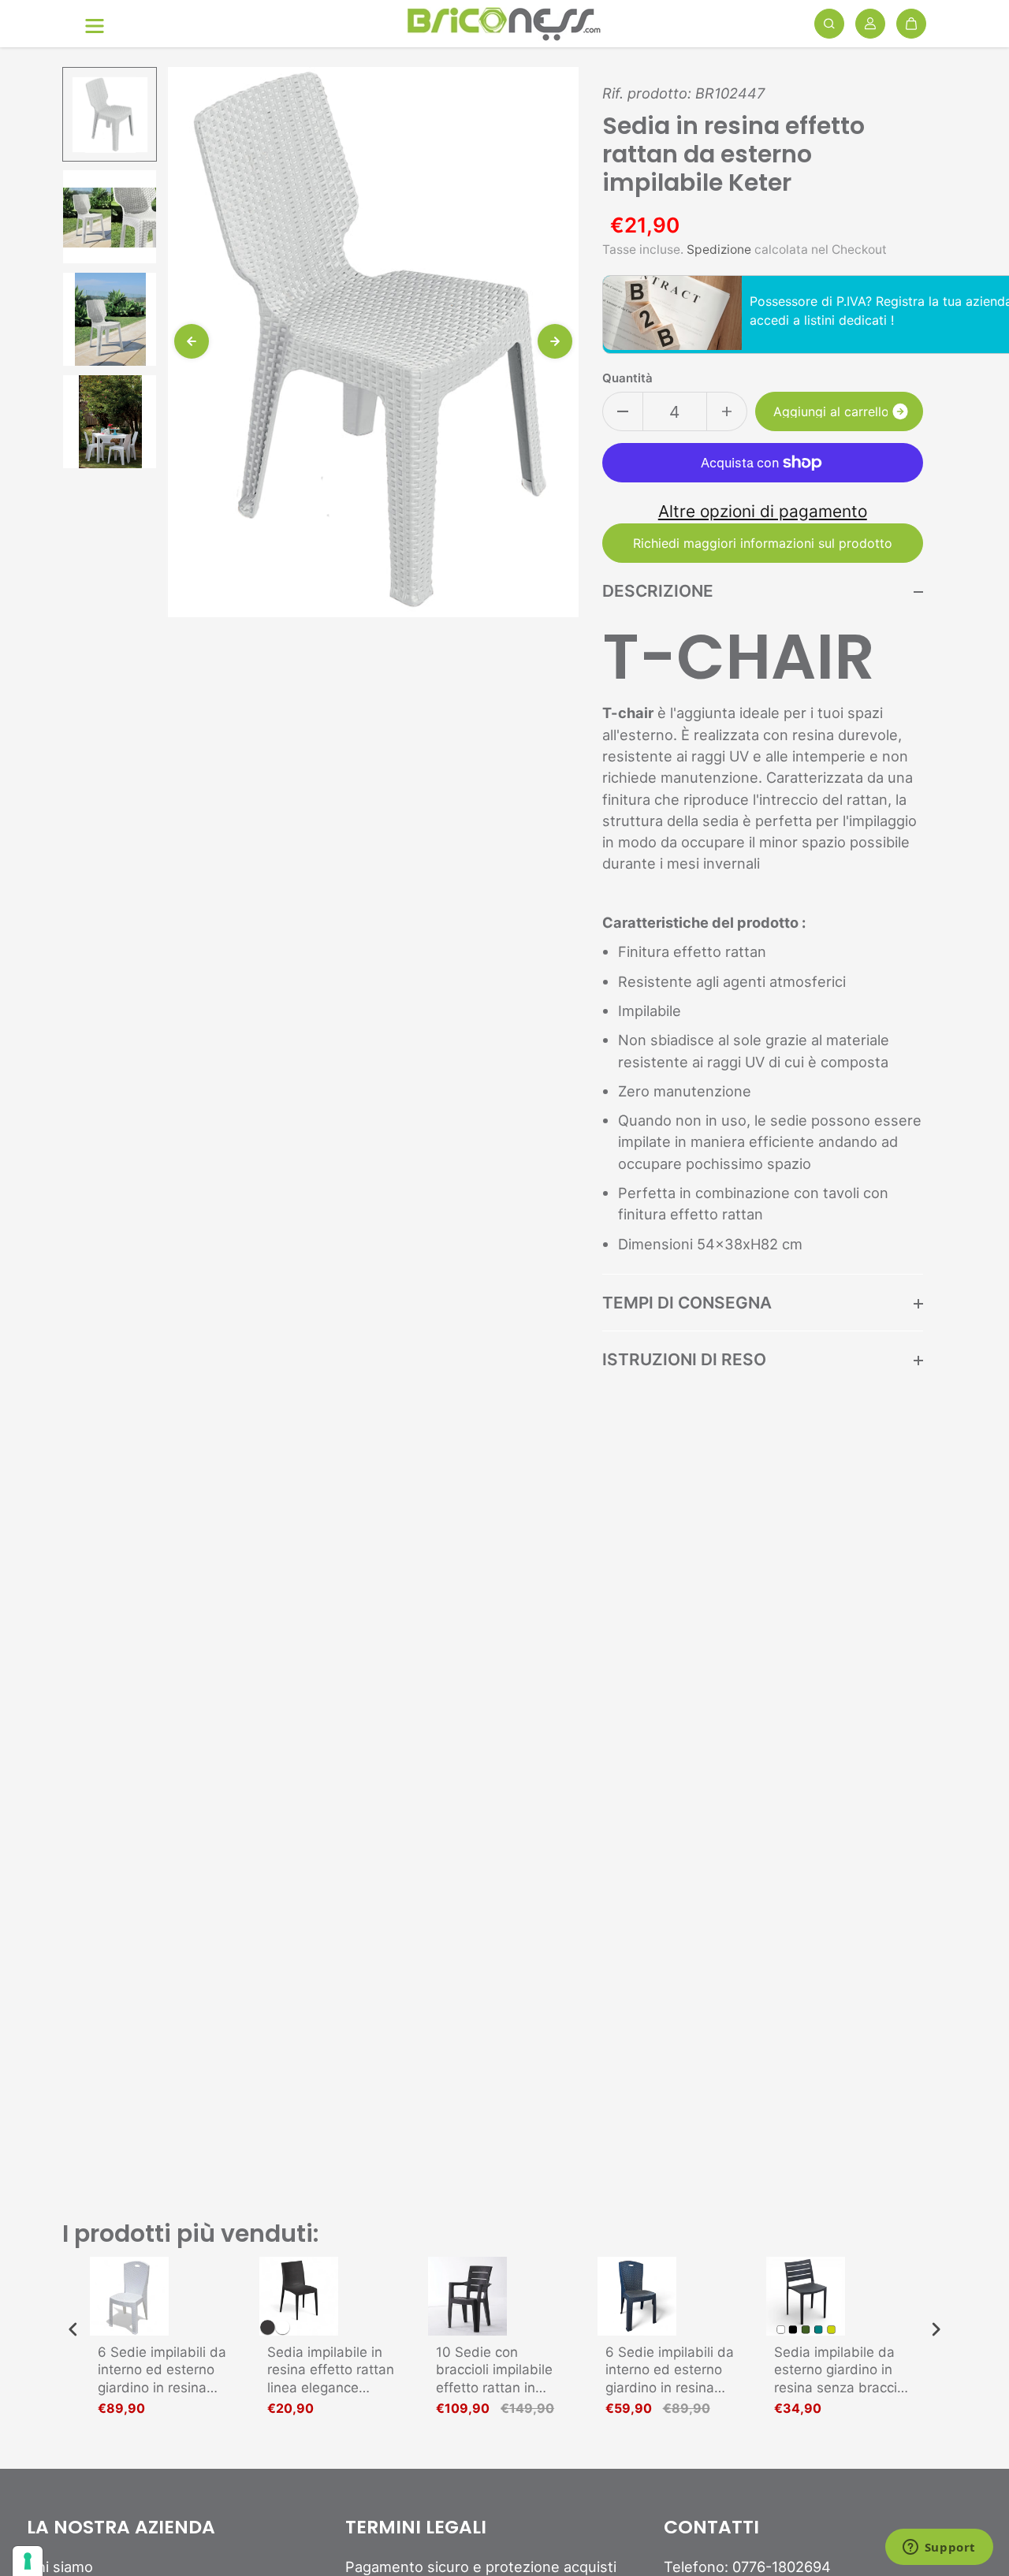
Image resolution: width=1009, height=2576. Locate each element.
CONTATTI (711, 2528)
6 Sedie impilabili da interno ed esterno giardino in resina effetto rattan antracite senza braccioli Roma (670, 2370)
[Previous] (192, 341)
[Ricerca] (829, 24)
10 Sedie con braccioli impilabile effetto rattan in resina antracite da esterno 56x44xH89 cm (500, 2370)
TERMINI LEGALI (416, 2528)
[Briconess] (504, 24)
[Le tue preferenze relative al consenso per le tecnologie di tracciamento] (28, 2561)
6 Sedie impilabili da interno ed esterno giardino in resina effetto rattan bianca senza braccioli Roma (165, 2370)
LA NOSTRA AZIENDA (121, 2528)
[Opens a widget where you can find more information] (939, 2548)
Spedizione (719, 249)
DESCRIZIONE (658, 591)
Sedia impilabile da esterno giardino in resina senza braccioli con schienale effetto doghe (843, 2370)
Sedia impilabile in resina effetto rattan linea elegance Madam (331, 2370)
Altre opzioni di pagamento (763, 511)
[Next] (555, 341)
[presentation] (73, 2330)
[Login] (870, 24)
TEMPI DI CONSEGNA (687, 1303)
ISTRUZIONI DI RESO (684, 1359)
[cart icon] (911, 24)
